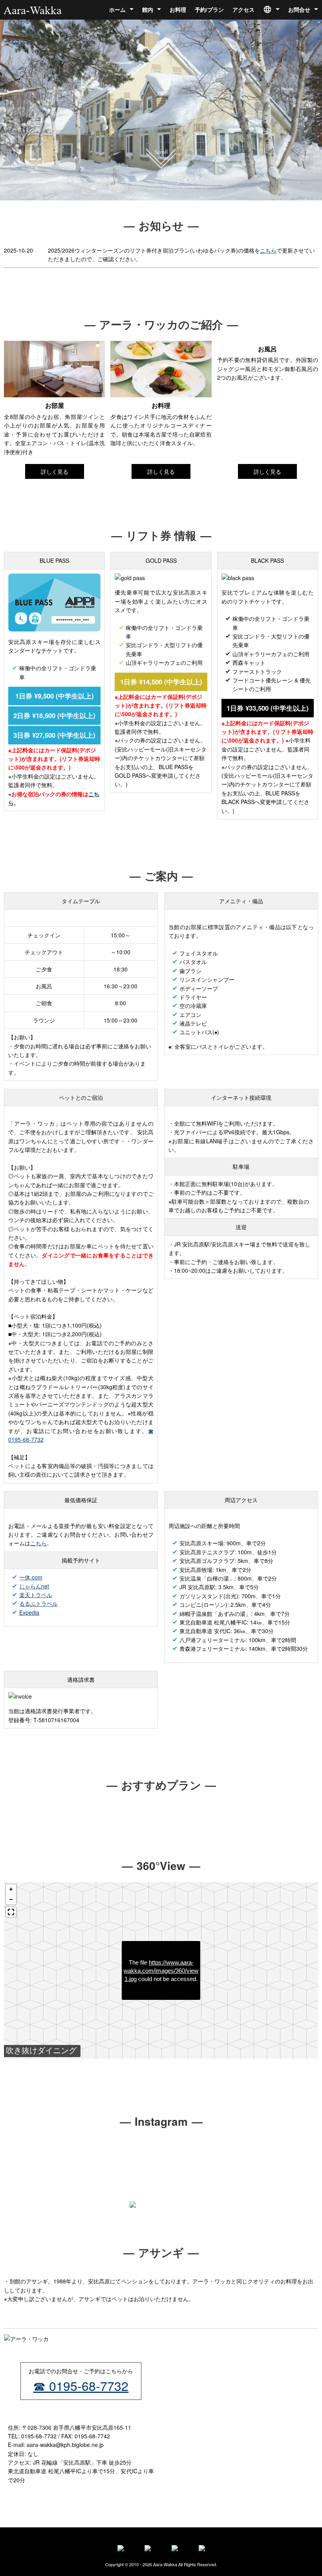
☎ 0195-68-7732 (81, 2385)
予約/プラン (209, 9)
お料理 (178, 9)
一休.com (31, 1577)
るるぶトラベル (38, 1603)
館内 (148, 9)
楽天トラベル (36, 1595)
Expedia (29, 1612)
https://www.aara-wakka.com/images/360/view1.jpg (161, 1971)
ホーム (117, 9)
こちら (268, 250)
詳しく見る (55, 471)
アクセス (243, 9)
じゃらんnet (34, 1586)
